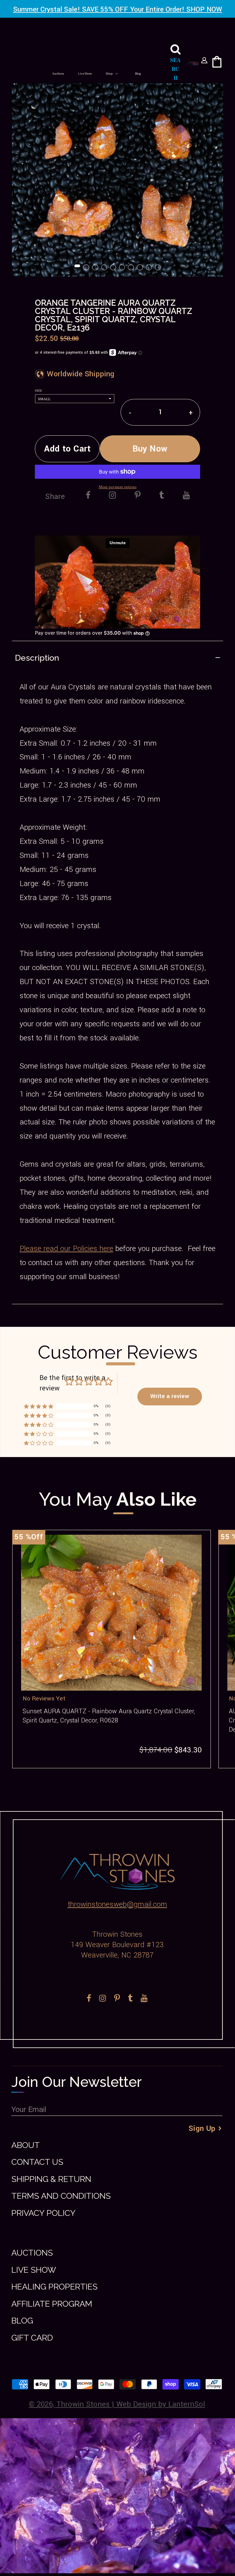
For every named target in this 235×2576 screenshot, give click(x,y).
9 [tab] (149, 268)
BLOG (22, 2321)
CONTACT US (37, 2162)
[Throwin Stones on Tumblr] (162, 496)
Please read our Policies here (66, 1249)
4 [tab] (105, 268)
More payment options (118, 487)
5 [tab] (114, 268)
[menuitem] (58, 74)
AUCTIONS (32, 2253)
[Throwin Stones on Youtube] (186, 496)
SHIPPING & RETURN (51, 2179)
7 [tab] (131, 268)
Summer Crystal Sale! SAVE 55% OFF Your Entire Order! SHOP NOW (118, 9)
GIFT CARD (32, 2338)
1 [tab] (78, 268)
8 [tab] (140, 268)
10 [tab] (158, 268)
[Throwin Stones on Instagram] (112, 496)
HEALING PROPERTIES (54, 2287)
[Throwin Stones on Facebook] (88, 496)
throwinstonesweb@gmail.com (117, 1904)
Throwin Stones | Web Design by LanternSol (131, 2404)
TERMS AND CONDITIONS (61, 2196)
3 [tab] (95, 268)
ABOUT (26, 2145)
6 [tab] (122, 268)
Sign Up (202, 2129)
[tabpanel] (117, 171)
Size (39, 390)
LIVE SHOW (34, 2270)
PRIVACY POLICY (43, 2213)
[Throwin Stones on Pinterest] (138, 496)
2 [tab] (87, 268)
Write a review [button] (170, 1396)
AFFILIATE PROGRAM (52, 2304)
